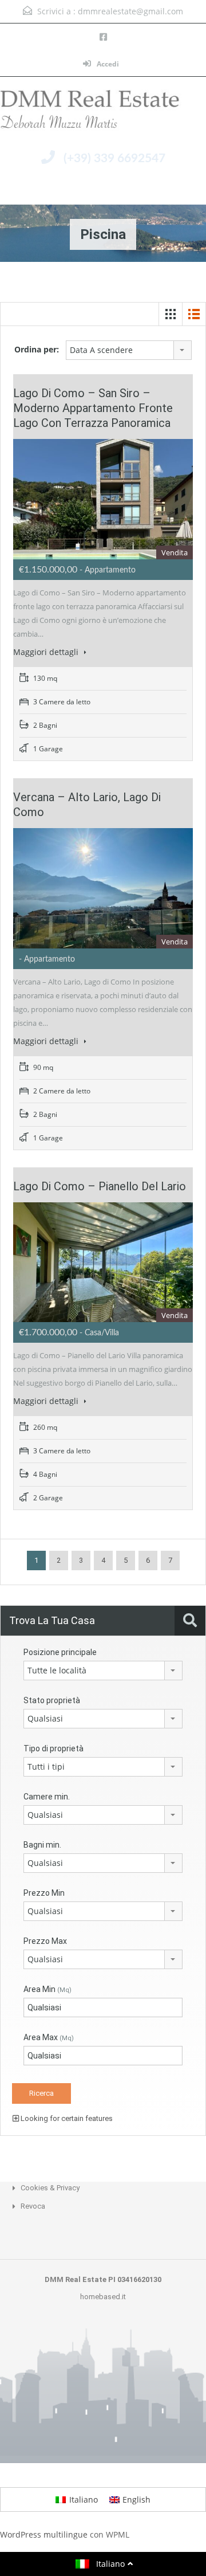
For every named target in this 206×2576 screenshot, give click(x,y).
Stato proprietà (52, 1700)
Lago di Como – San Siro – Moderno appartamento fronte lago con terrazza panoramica (93, 408)
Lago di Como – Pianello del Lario (100, 1186)
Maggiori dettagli (47, 652)
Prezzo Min (44, 1893)
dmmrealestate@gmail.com (130, 11)
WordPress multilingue (44, 2534)
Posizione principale (60, 1652)
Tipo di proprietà (54, 1748)
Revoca (33, 2206)
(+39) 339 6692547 (114, 158)
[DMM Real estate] (103, 113)
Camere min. (47, 1797)
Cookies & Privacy (50, 2188)
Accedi (107, 64)
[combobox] (129, 350)
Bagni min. (42, 1845)
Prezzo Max (45, 1941)
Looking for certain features (66, 2118)
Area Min (47, 1989)
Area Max (49, 2037)
